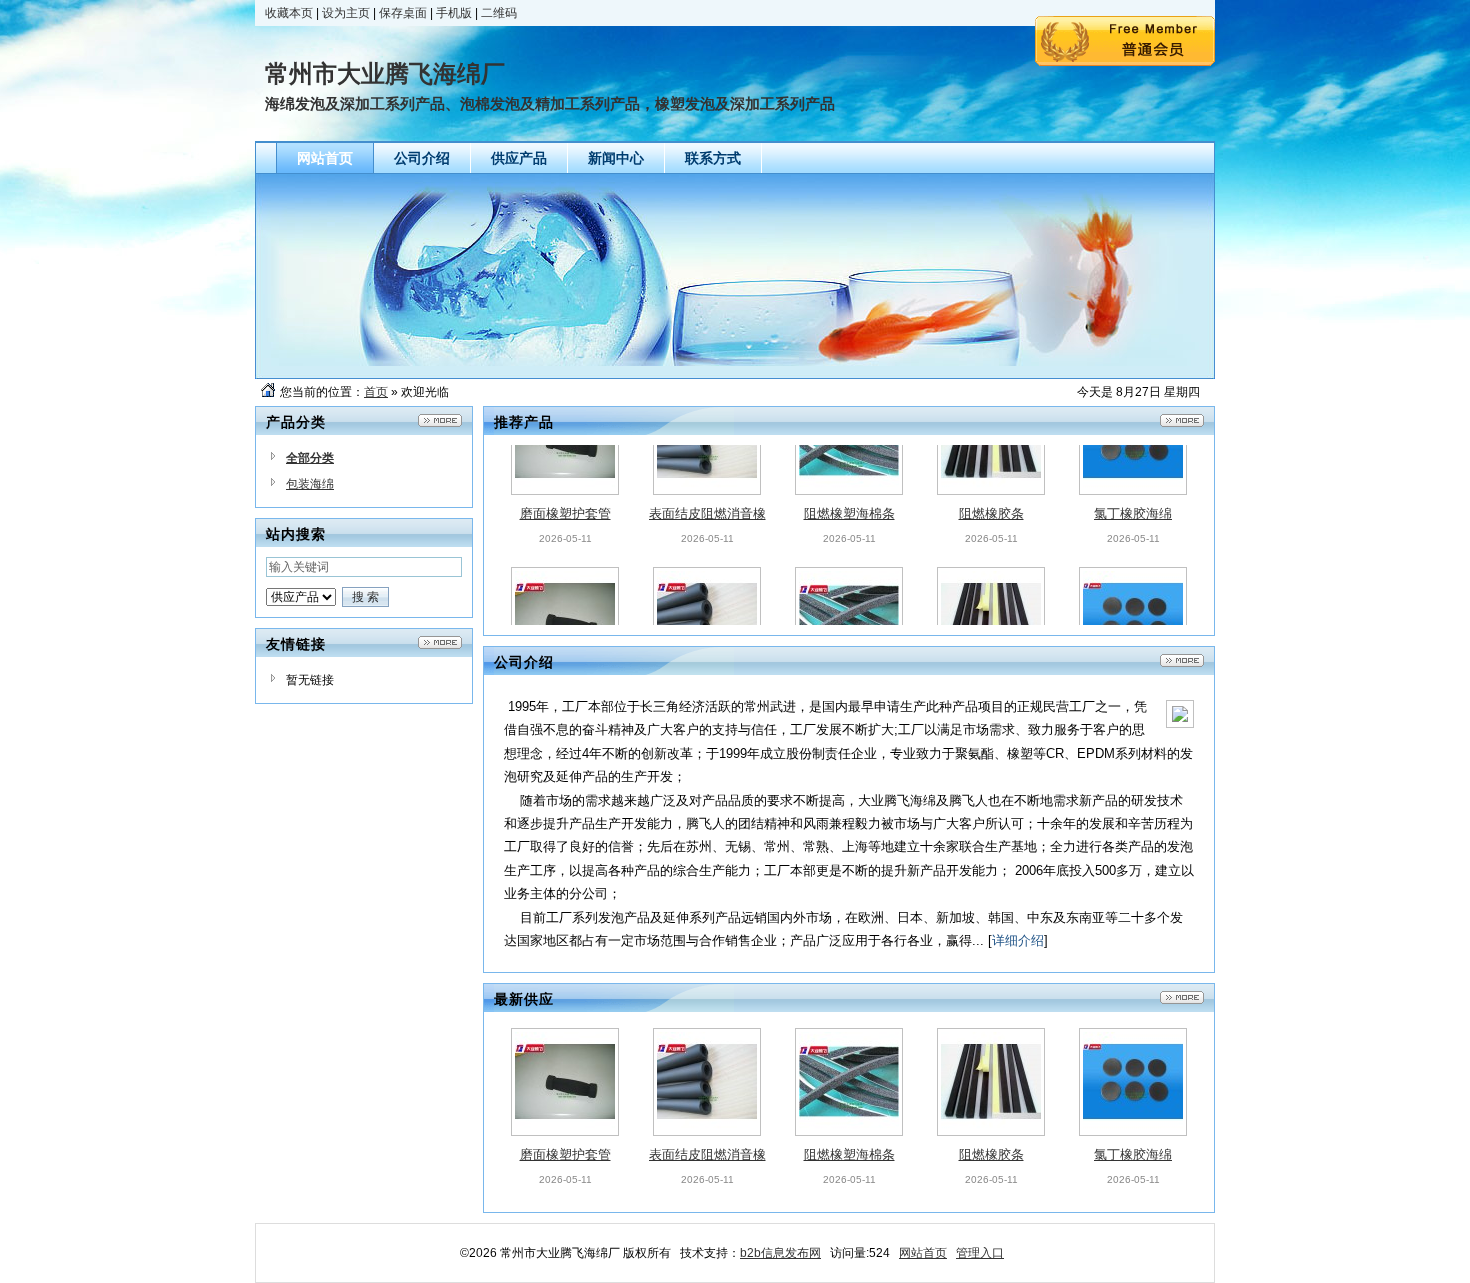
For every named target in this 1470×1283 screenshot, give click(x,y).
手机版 (454, 13)
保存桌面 (403, 13)
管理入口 (980, 1253)
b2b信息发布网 (780, 1253)
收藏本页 (289, 13)
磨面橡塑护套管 (565, 467)
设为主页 (346, 13)
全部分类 (310, 458)
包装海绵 (310, 484)
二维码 (499, 13)
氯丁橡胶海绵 (1133, 467)
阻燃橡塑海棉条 (849, 467)
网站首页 (923, 1253)
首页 (376, 392)
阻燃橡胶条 (991, 467)
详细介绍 (1018, 940)
